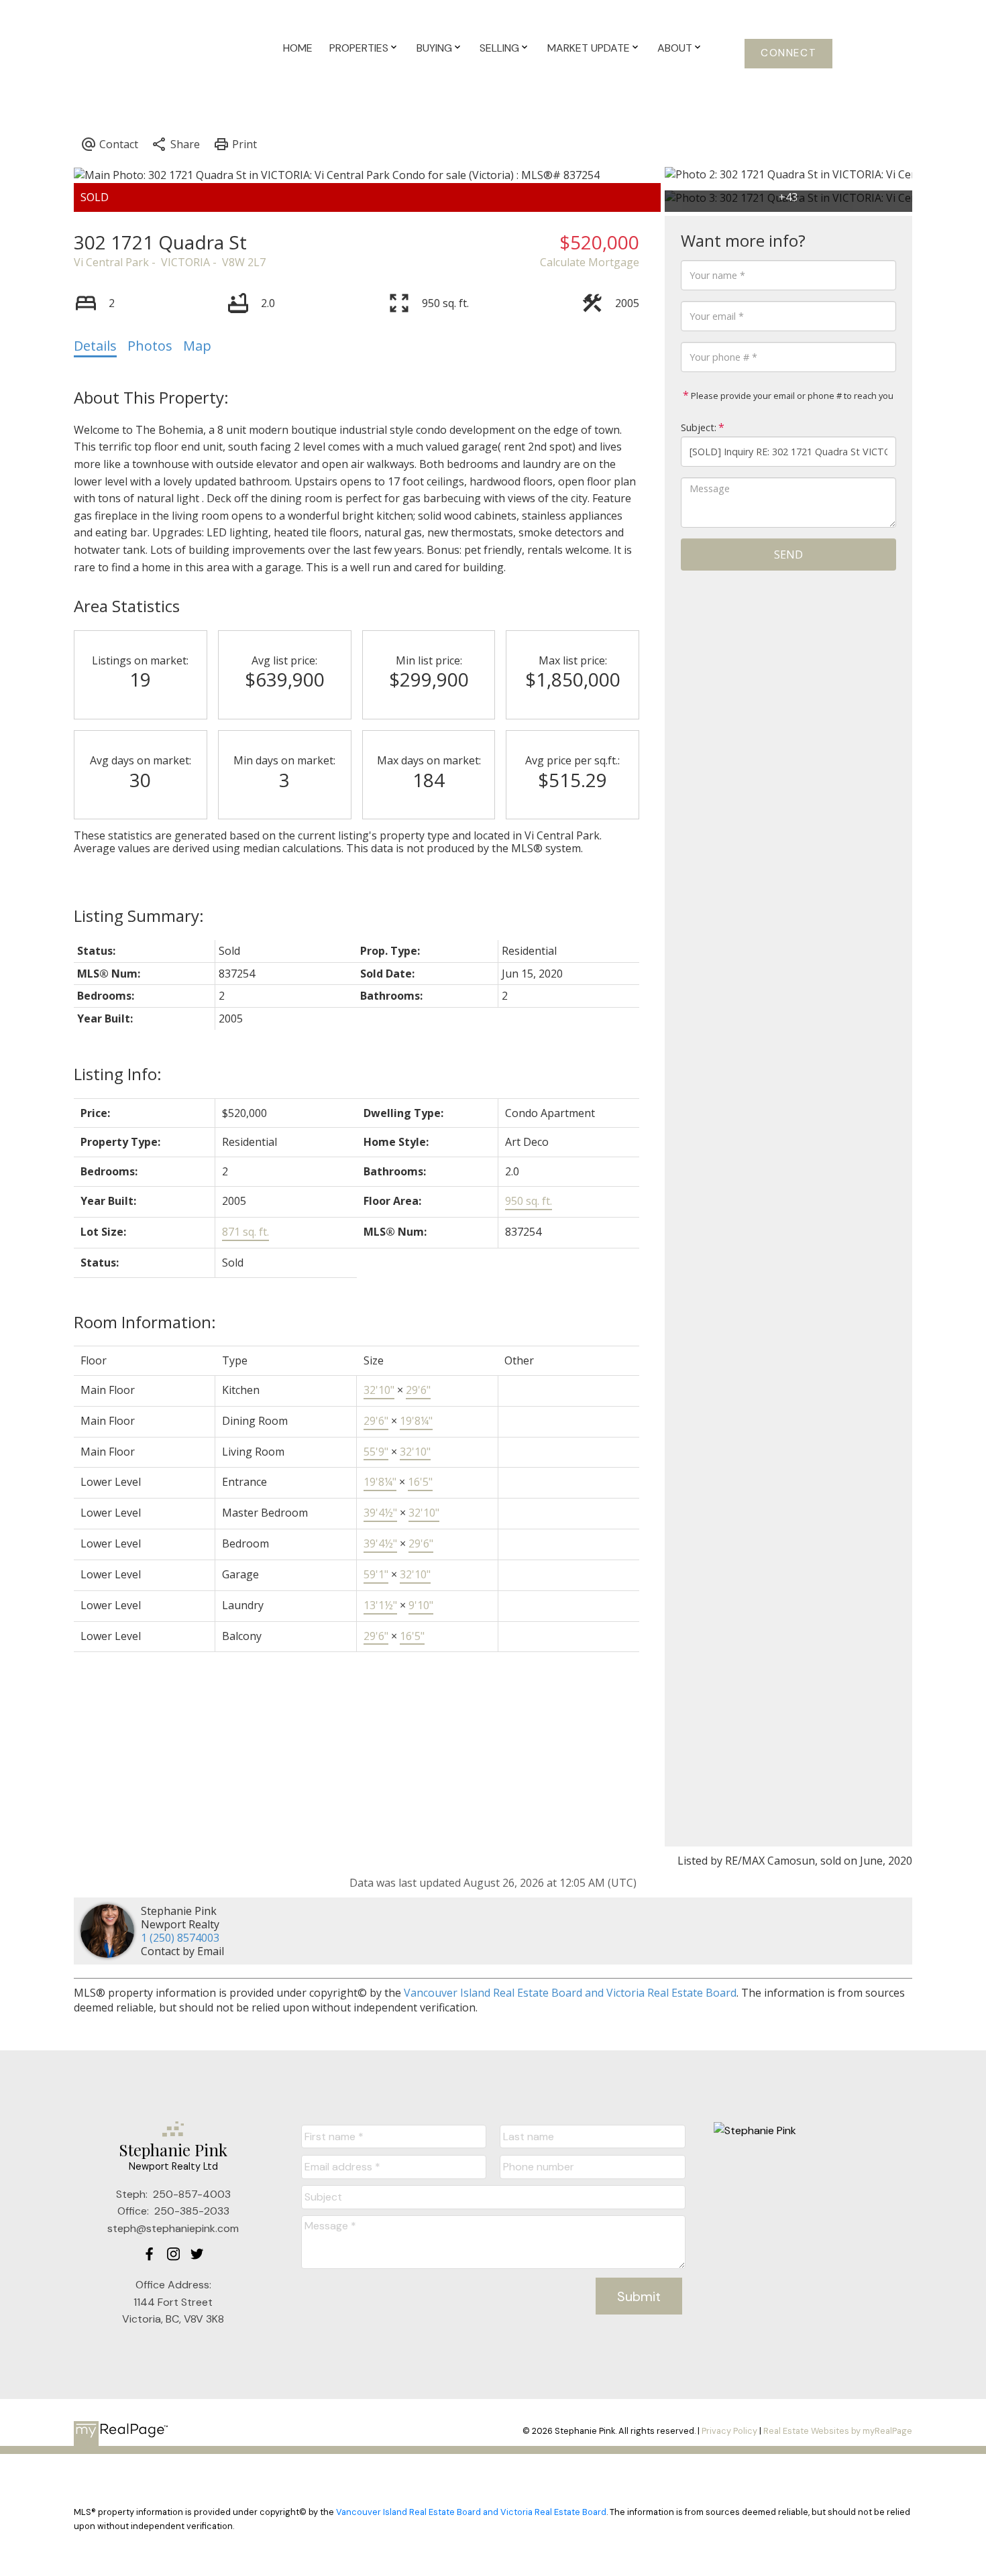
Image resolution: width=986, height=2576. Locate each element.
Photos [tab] (150, 346)
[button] (788, 54)
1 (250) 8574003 (180, 1938)
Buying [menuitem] (434, 48)
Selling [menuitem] (499, 48)
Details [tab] (95, 346)
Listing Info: (118, 1074)
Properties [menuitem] (359, 48)
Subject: (699, 427)
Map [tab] (197, 346)
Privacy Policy (729, 2431)
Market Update (589, 48)
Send (788, 554)
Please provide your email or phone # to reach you (791, 396)
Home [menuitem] (298, 48)
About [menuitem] (675, 48)
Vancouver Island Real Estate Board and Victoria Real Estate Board (570, 1993)
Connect (788, 53)
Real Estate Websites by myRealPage (838, 2431)
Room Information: (145, 1322)
